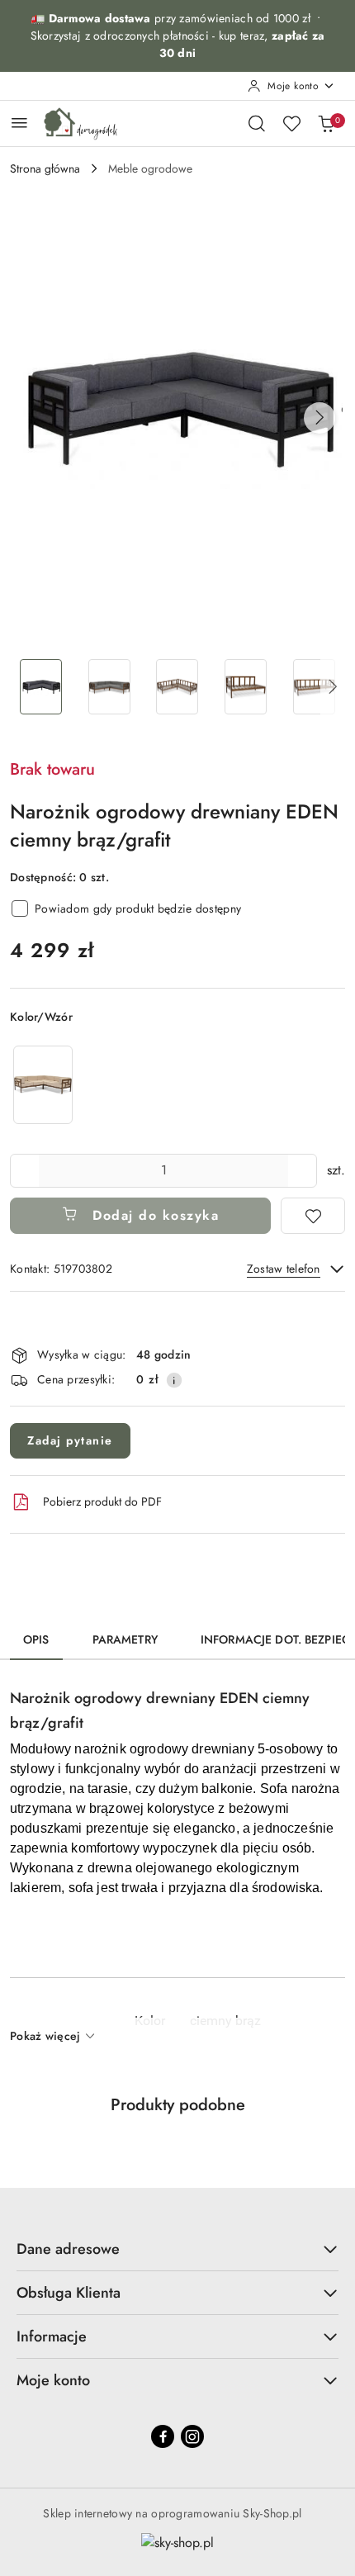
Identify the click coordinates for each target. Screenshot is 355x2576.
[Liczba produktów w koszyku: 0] (326, 123)
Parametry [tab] (125, 1639)
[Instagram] (192, 2436)
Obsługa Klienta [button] (69, 2293)
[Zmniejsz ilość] (23, 1171)
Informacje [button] (52, 2336)
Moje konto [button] (53, 2380)
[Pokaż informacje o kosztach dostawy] (174, 1380)
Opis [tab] (36, 1639)
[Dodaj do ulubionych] (313, 1216)
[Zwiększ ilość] (304, 1171)
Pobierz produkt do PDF (102, 1501)
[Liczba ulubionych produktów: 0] (291, 123)
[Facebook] (163, 2436)
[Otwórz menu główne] (19, 123)
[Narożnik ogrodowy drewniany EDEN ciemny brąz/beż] (43, 1085)
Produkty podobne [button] (178, 2105)
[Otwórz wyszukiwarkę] (257, 123)
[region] (43, 1085)
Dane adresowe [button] (68, 2249)
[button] (319, 418)
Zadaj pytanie (70, 1440)
